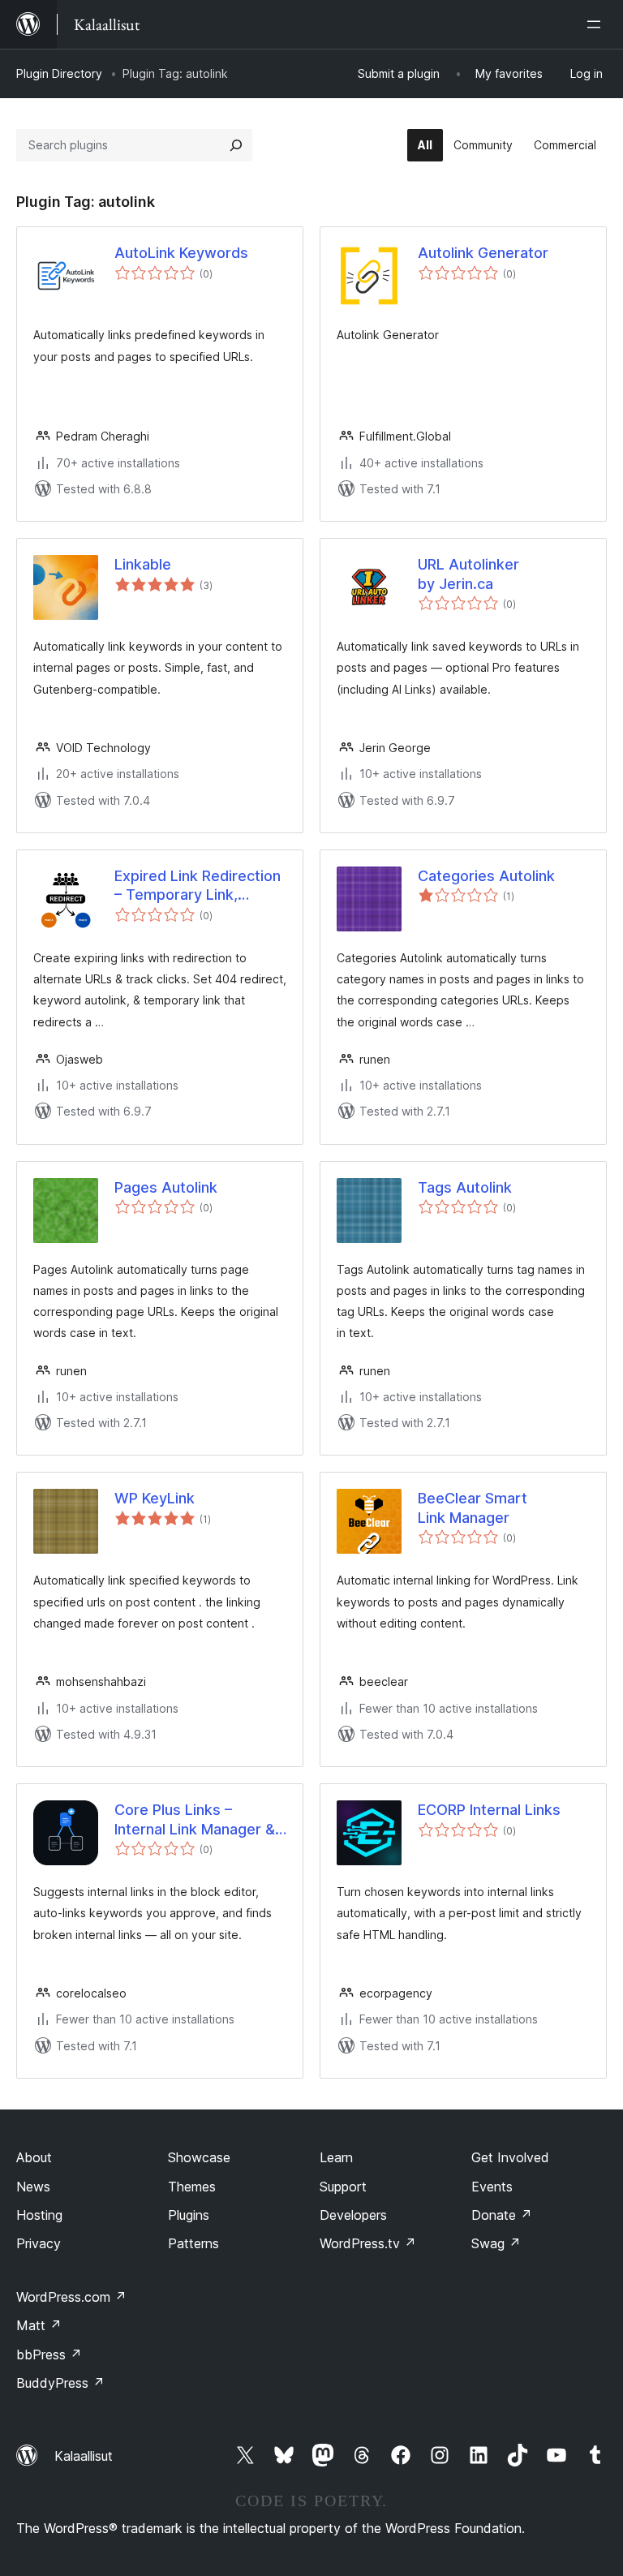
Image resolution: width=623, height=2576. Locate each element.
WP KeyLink (155, 1498)
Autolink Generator (483, 253)
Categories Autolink (486, 876)
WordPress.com (71, 2297)
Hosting (39, 2215)
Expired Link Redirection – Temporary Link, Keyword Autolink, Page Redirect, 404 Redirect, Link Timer (198, 886)
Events (492, 2187)
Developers (353, 2215)
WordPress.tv (368, 2243)
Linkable (143, 564)
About (34, 2157)
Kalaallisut (84, 2456)
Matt (39, 2325)
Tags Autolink (465, 1187)
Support (343, 2187)
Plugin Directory (59, 73)
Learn (336, 2157)
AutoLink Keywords (181, 253)
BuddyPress (60, 2383)
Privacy (39, 2243)
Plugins (189, 2215)
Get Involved (510, 2157)
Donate (502, 2215)
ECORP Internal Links (489, 1810)
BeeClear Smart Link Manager (473, 1507)
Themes (192, 2187)
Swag (496, 2243)
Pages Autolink (166, 1187)
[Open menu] (597, 24)
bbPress (49, 2355)
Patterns (193, 2243)
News (33, 2187)
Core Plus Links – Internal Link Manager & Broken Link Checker (195, 1820)
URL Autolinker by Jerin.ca (468, 574)
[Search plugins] (236, 145)
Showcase (199, 2157)
